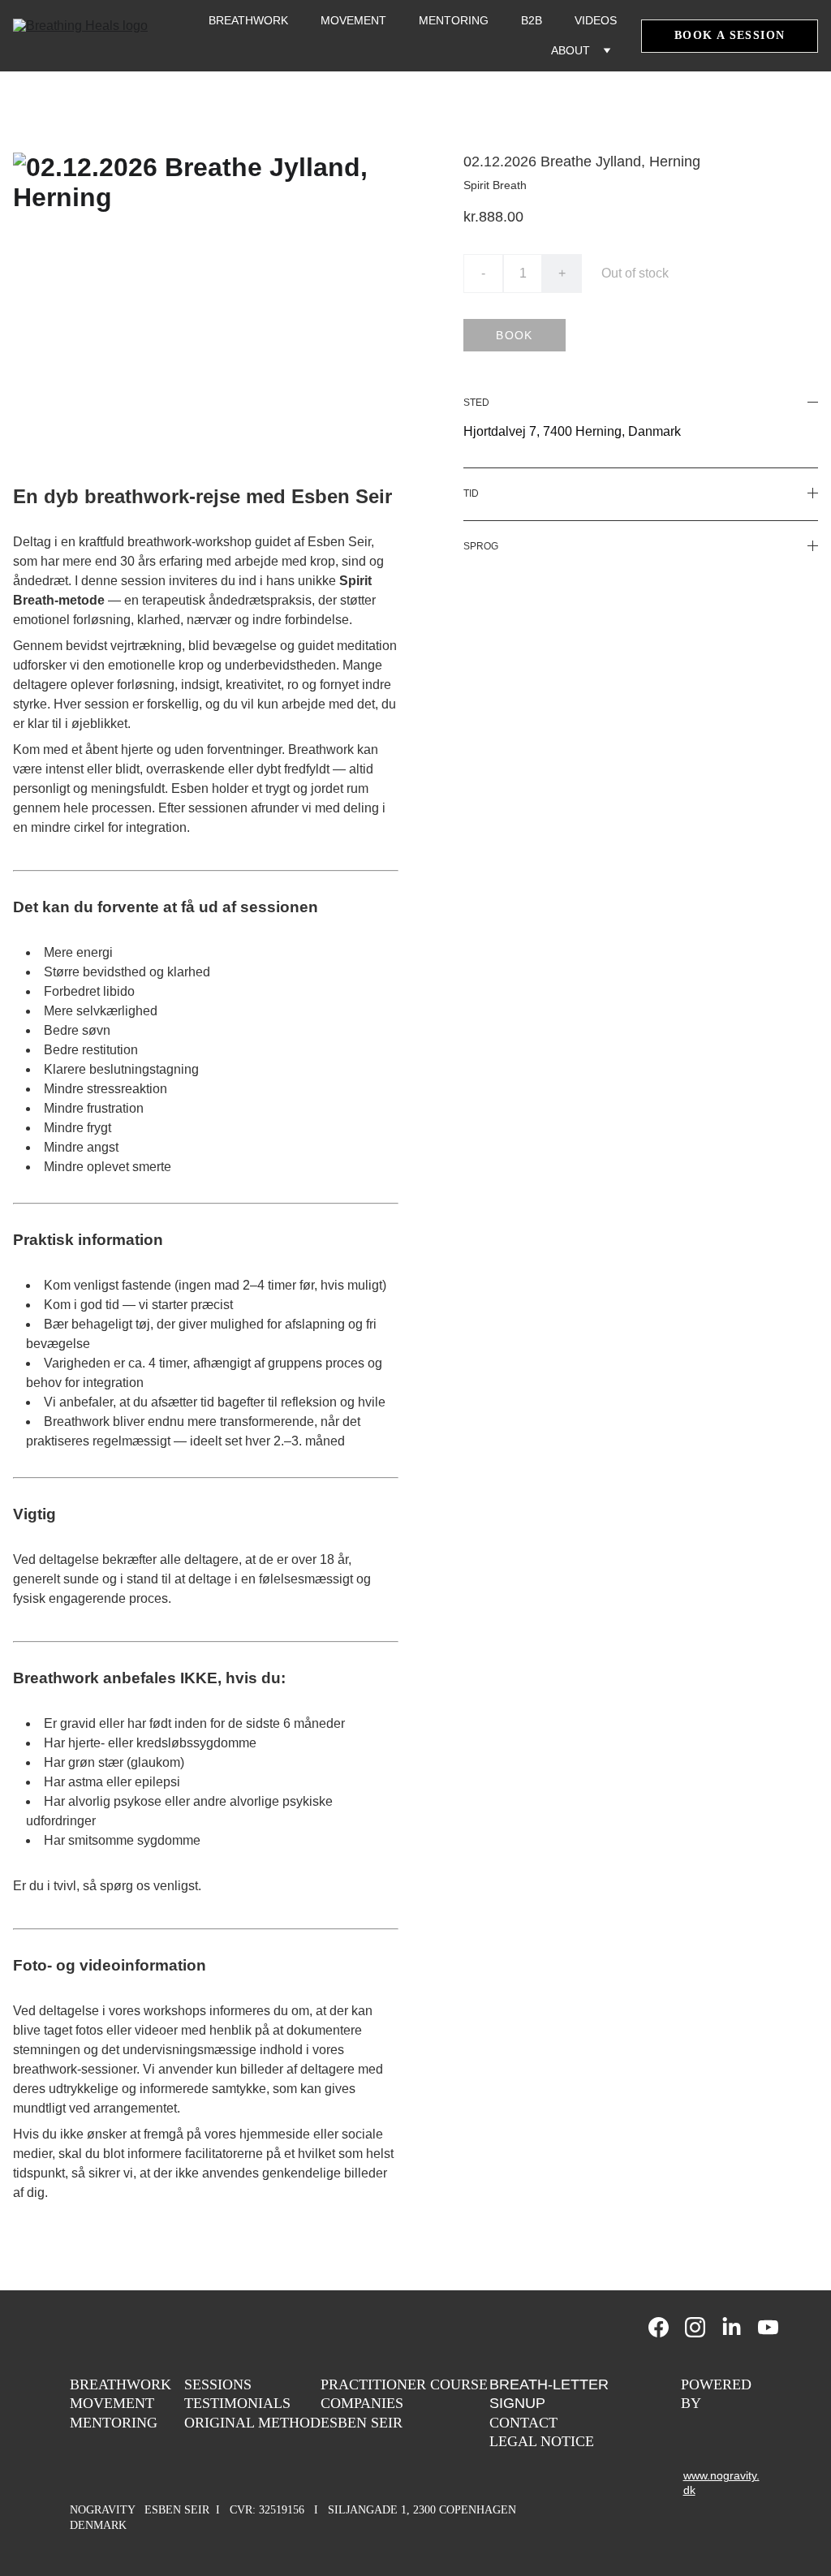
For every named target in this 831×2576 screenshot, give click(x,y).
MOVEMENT (353, 20)
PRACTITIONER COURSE (404, 2384)
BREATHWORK (248, 20)
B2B (532, 20)
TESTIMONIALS (237, 2403)
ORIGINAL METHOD (252, 2423)
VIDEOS (596, 20)
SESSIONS (218, 2384)
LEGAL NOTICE (542, 2441)
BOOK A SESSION (730, 35)
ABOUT (571, 50)
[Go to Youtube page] (768, 2327)
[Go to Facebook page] (667, 2327)
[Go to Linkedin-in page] (740, 2327)
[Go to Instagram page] (703, 2327)
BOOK (515, 335)
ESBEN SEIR (362, 2423)
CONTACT (523, 2423)
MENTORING (454, 20)
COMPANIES (362, 2403)
